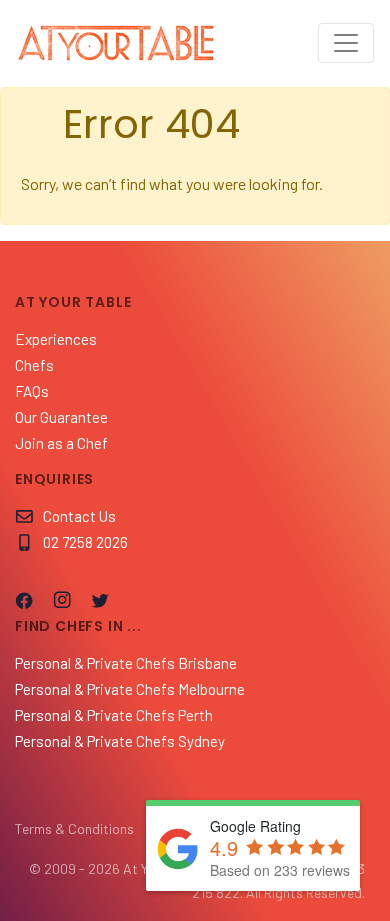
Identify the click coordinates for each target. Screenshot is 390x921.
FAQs (32, 391)
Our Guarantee (61, 417)
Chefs (34, 365)
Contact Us (79, 516)
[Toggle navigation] (346, 43)
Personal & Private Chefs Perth (114, 715)
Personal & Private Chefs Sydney (120, 741)
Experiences (56, 339)
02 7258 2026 (85, 542)
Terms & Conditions (74, 828)
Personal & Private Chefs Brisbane (126, 663)
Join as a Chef (61, 443)
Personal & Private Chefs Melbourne (130, 689)
